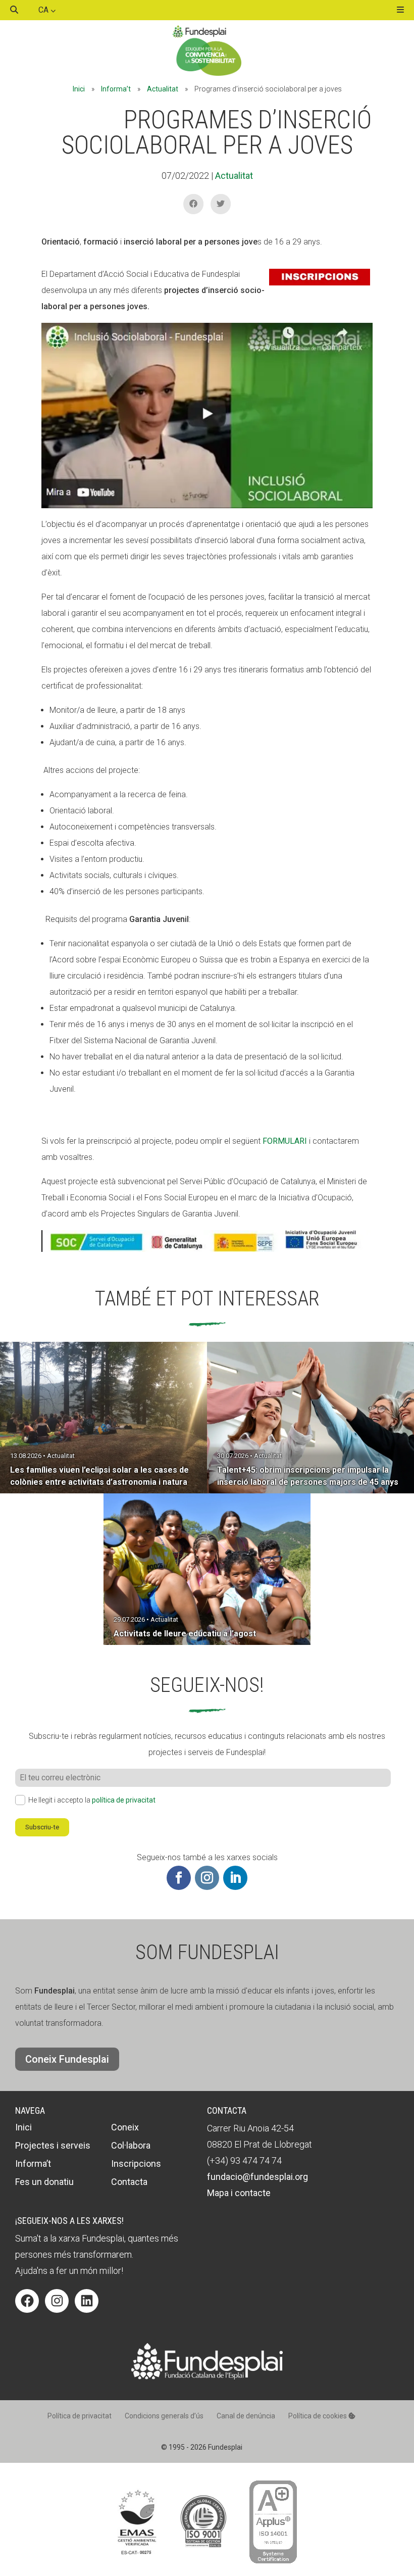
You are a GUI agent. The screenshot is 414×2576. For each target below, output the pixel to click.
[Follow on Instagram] (207, 1878)
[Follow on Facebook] (179, 1878)
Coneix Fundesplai (67, 2059)
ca (44, 10)
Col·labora (131, 2145)
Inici (79, 89)
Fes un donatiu (44, 2182)
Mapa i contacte (239, 2193)
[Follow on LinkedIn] (235, 1878)
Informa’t (116, 89)
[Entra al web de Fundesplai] (207, 2377)
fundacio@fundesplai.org (257, 2177)
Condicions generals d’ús (164, 2416)
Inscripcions (136, 2164)
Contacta (129, 2182)
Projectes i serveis (53, 2145)
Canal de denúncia (246, 2416)
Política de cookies (318, 2416)
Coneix (125, 2127)
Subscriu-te (42, 1827)
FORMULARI (285, 1141)
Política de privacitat (80, 2416)
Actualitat (163, 89)
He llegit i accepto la (92, 1800)
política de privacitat (124, 1800)
